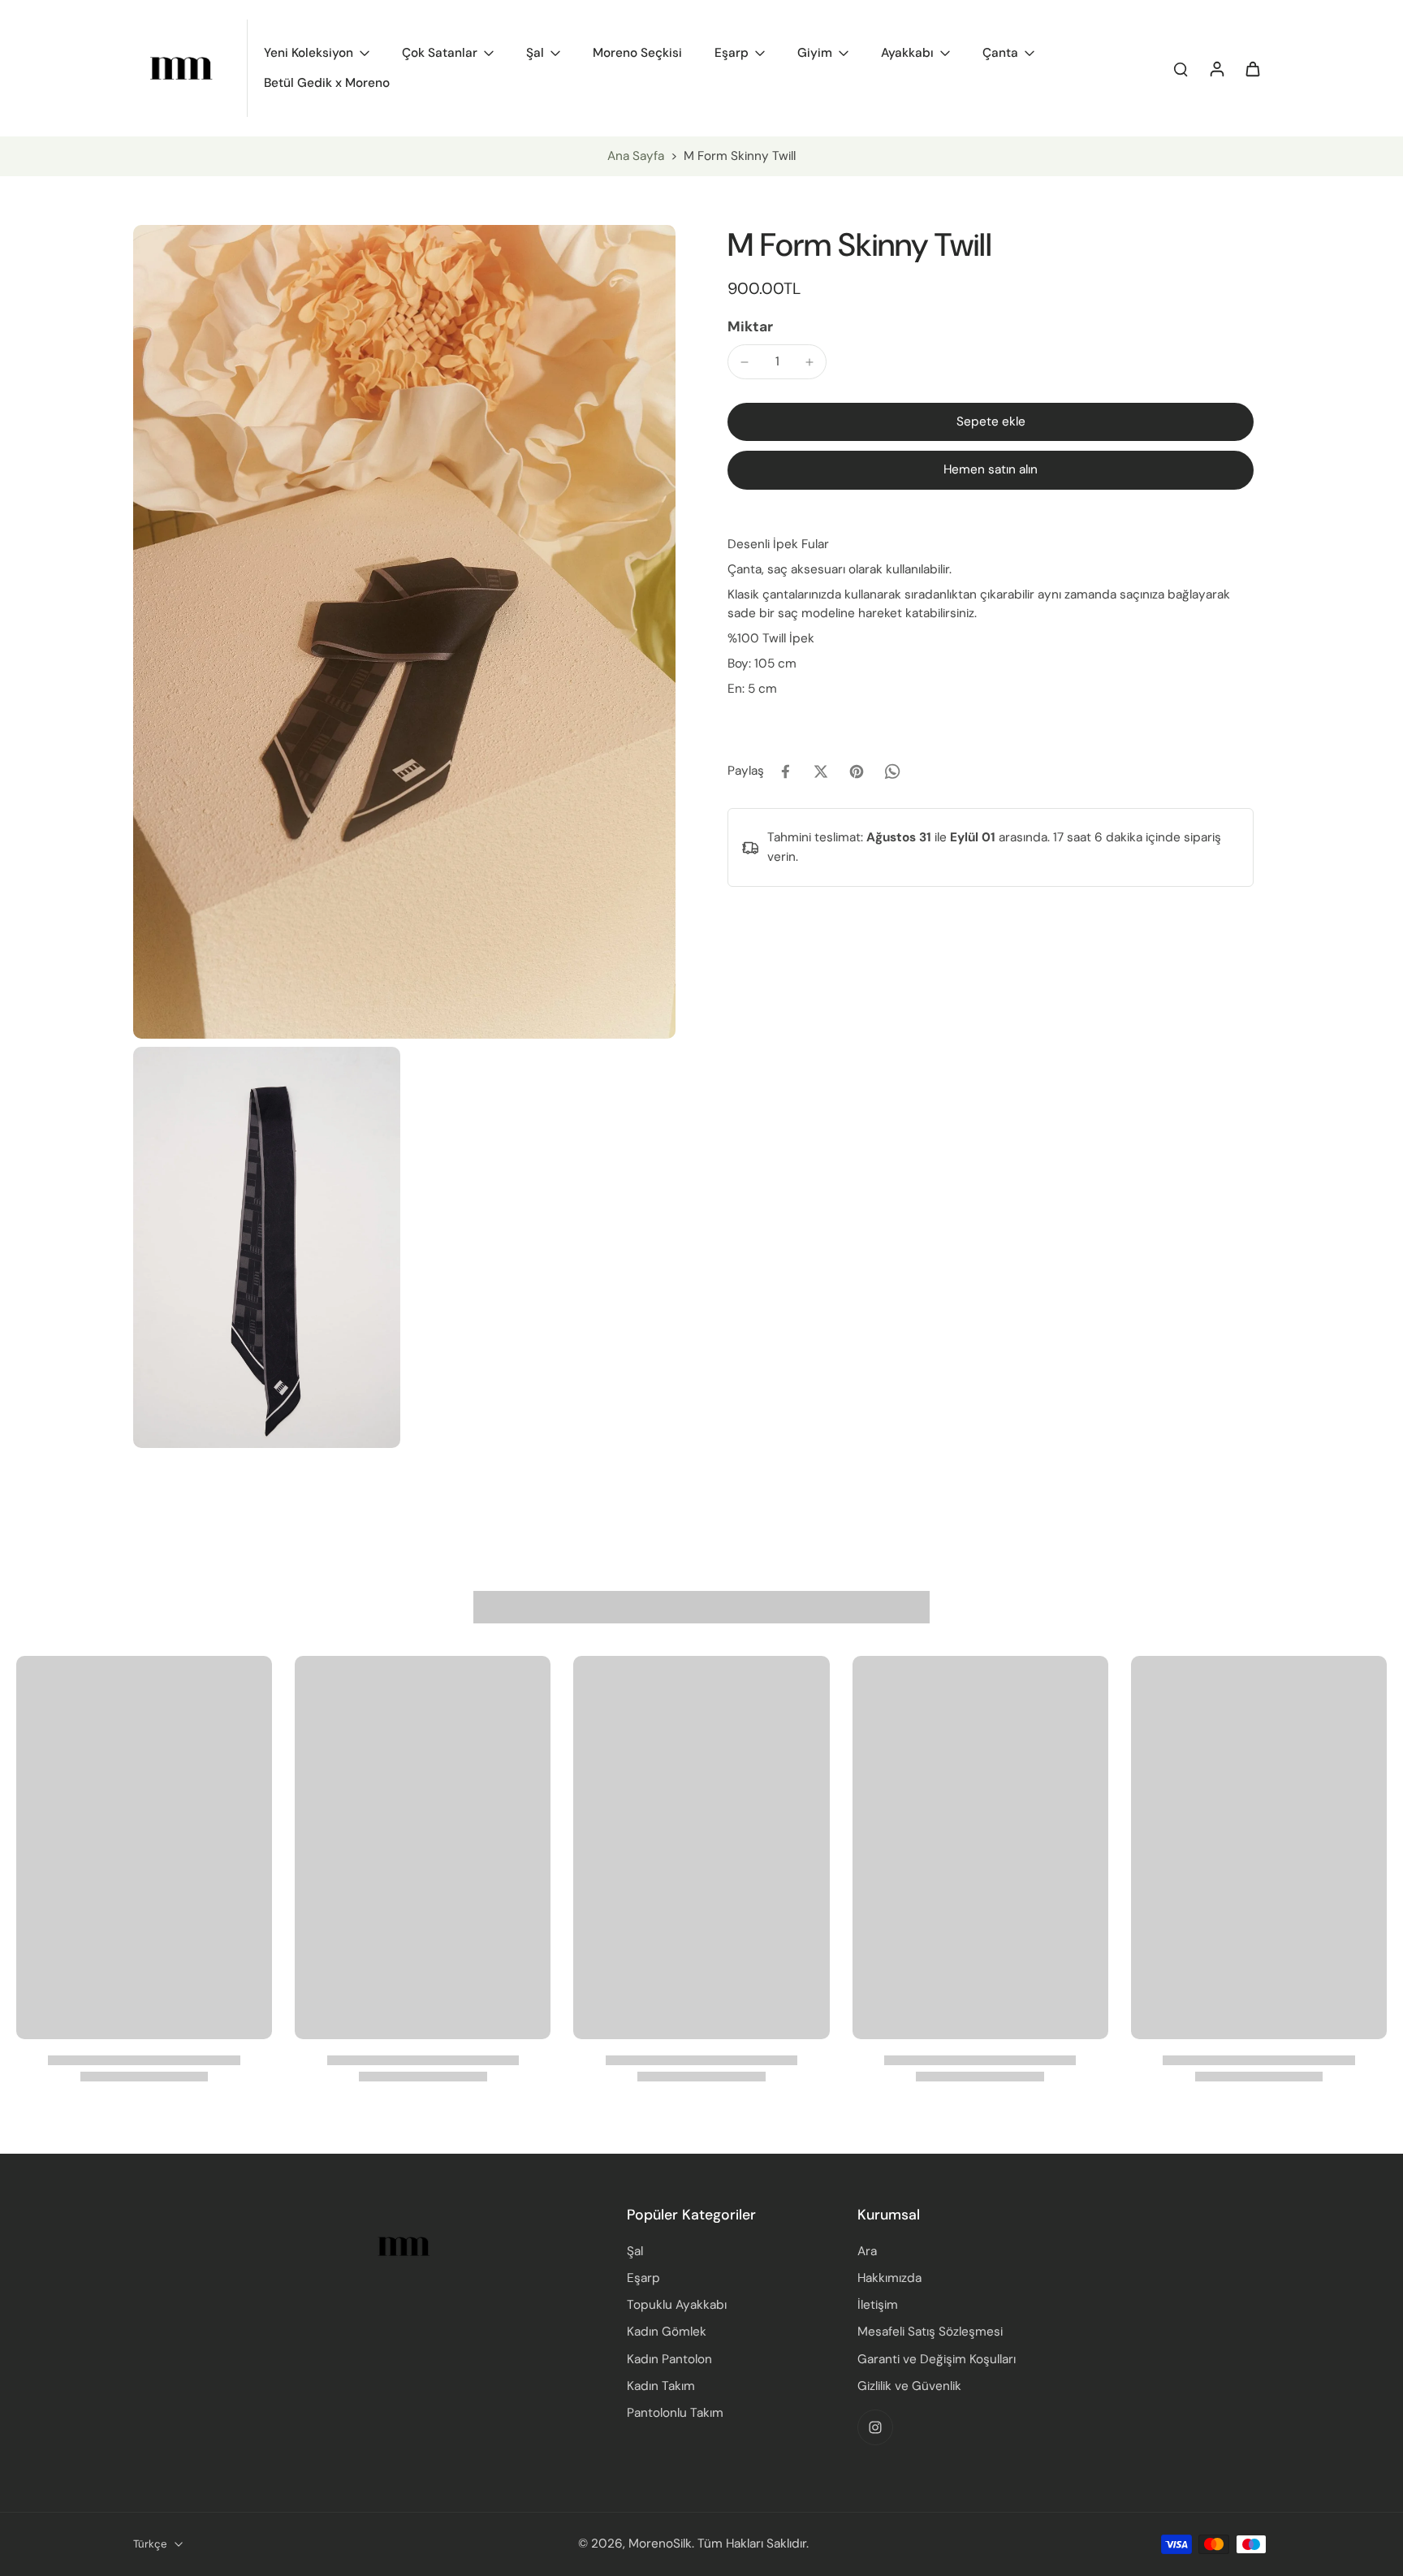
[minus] (745, 362)
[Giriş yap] (1216, 68)
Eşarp (643, 2278)
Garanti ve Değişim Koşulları (937, 2359)
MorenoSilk (660, 2544)
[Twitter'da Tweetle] (821, 772)
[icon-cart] (1252, 68)
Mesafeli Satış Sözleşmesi (930, 2332)
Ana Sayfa (636, 156)
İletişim (878, 2305)
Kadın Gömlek (667, 2332)
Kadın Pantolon (669, 2359)
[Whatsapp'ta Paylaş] (892, 772)
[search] (1181, 68)
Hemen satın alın (991, 470)
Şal (635, 2251)
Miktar (750, 326)
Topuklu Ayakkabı (677, 2305)
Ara (867, 2251)
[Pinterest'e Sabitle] (857, 772)
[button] (991, 422)
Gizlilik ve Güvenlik (909, 2386)
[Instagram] (875, 2427)
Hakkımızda (889, 2278)
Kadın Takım (661, 2386)
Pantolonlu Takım (675, 2413)
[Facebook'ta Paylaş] (785, 772)
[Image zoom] (404, 632)
